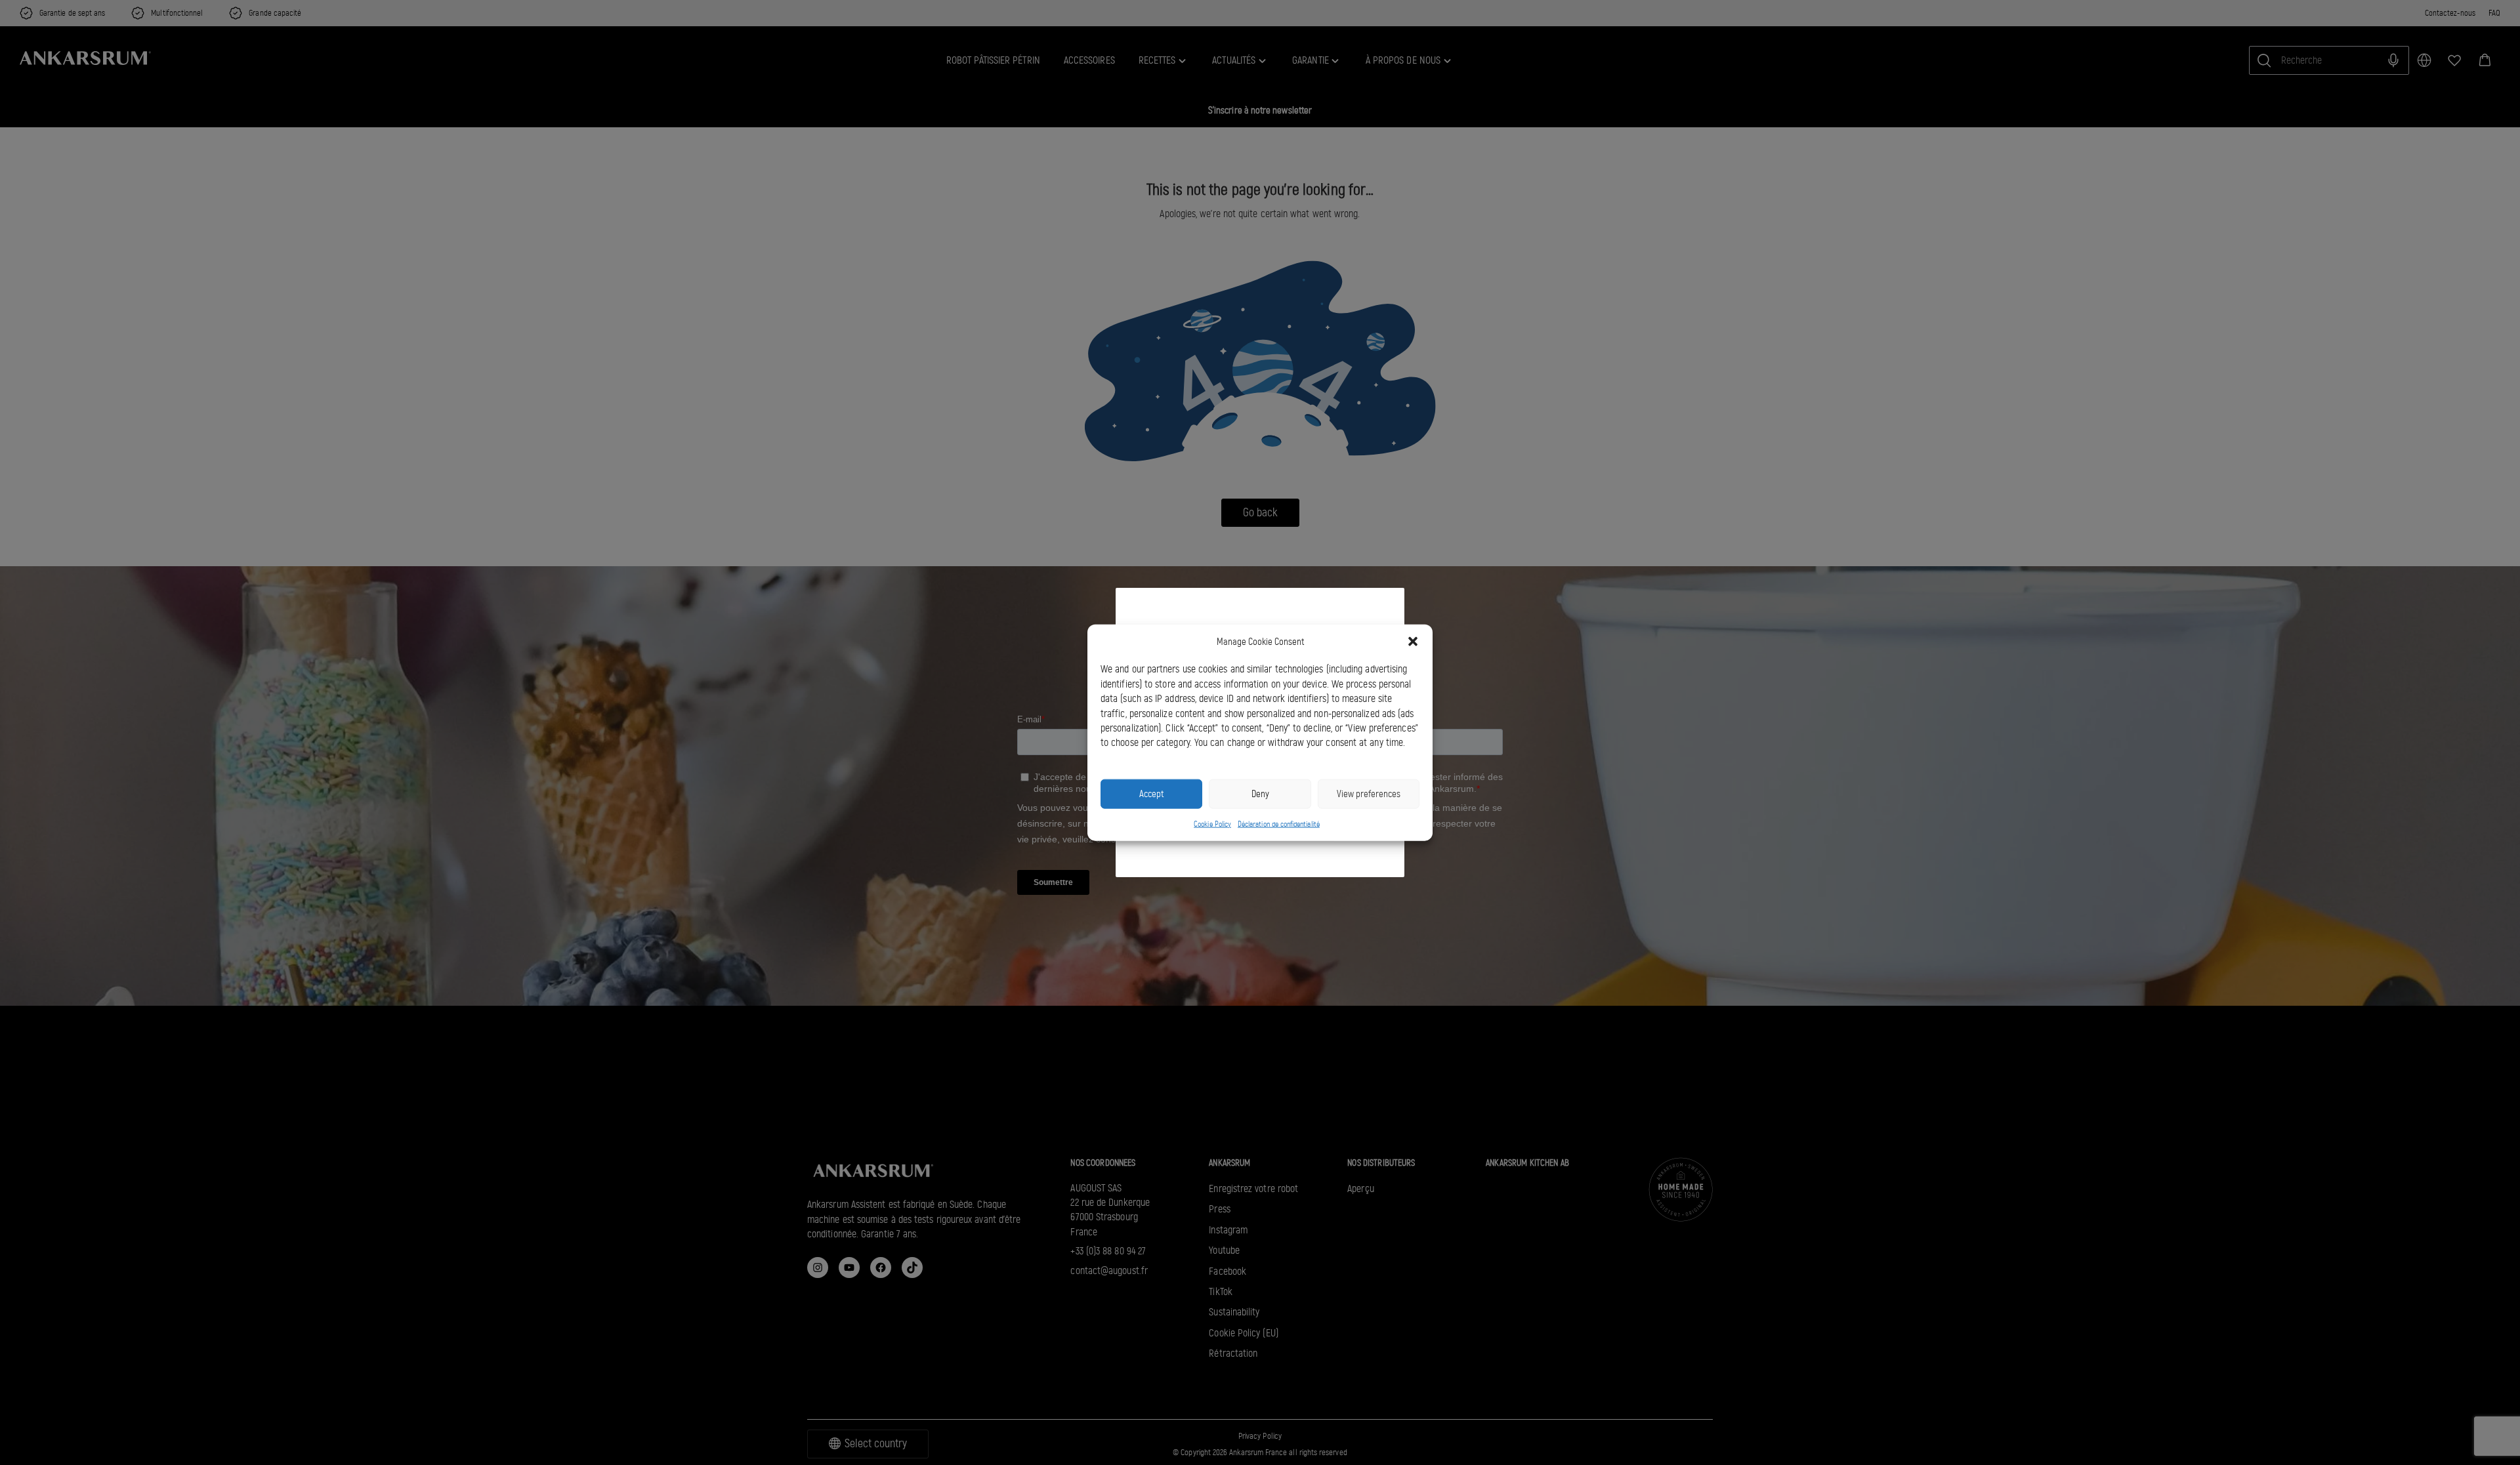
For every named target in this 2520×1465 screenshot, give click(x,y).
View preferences (1369, 794)
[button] (1413, 642)
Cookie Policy (1212, 823)
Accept (1151, 794)
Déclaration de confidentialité (1279, 823)
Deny (1260, 794)
